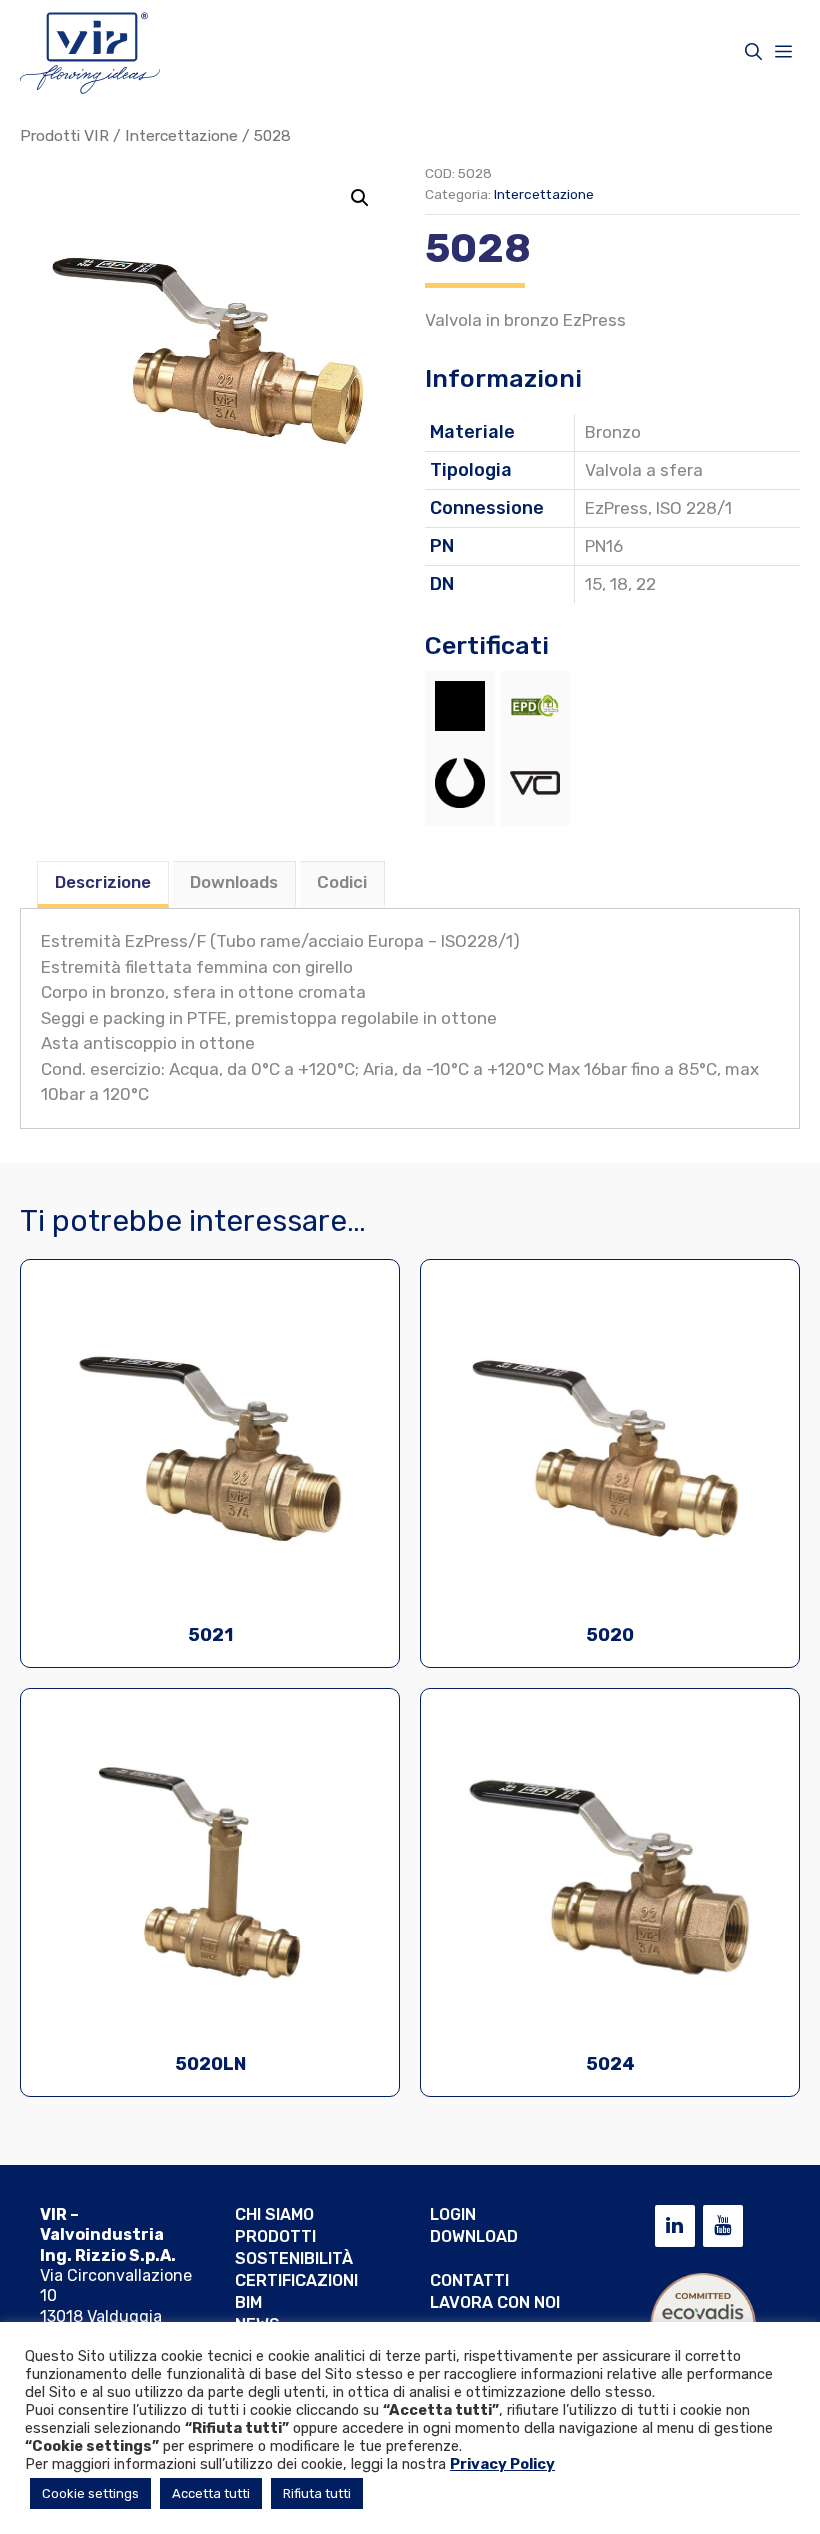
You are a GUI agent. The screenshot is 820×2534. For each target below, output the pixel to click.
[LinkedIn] (675, 2226)
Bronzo (613, 432)
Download (474, 2236)
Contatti (469, 2280)
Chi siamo (274, 2214)
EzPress (616, 508)
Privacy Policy (502, 2464)
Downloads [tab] (234, 882)
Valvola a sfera (644, 470)
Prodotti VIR (64, 135)
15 (593, 584)
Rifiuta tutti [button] (317, 2493)
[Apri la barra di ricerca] (753, 52)
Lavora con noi (495, 2302)
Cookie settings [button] (90, 2493)
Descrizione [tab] (103, 882)
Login (453, 2214)
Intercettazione (181, 135)
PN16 (604, 546)
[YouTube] (723, 2226)
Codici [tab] (342, 882)
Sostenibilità (294, 2258)
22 (646, 584)
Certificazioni (296, 2280)
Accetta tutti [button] (211, 2493)
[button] (360, 198)
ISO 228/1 (694, 508)
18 (619, 584)
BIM (248, 2302)
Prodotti (275, 2236)
